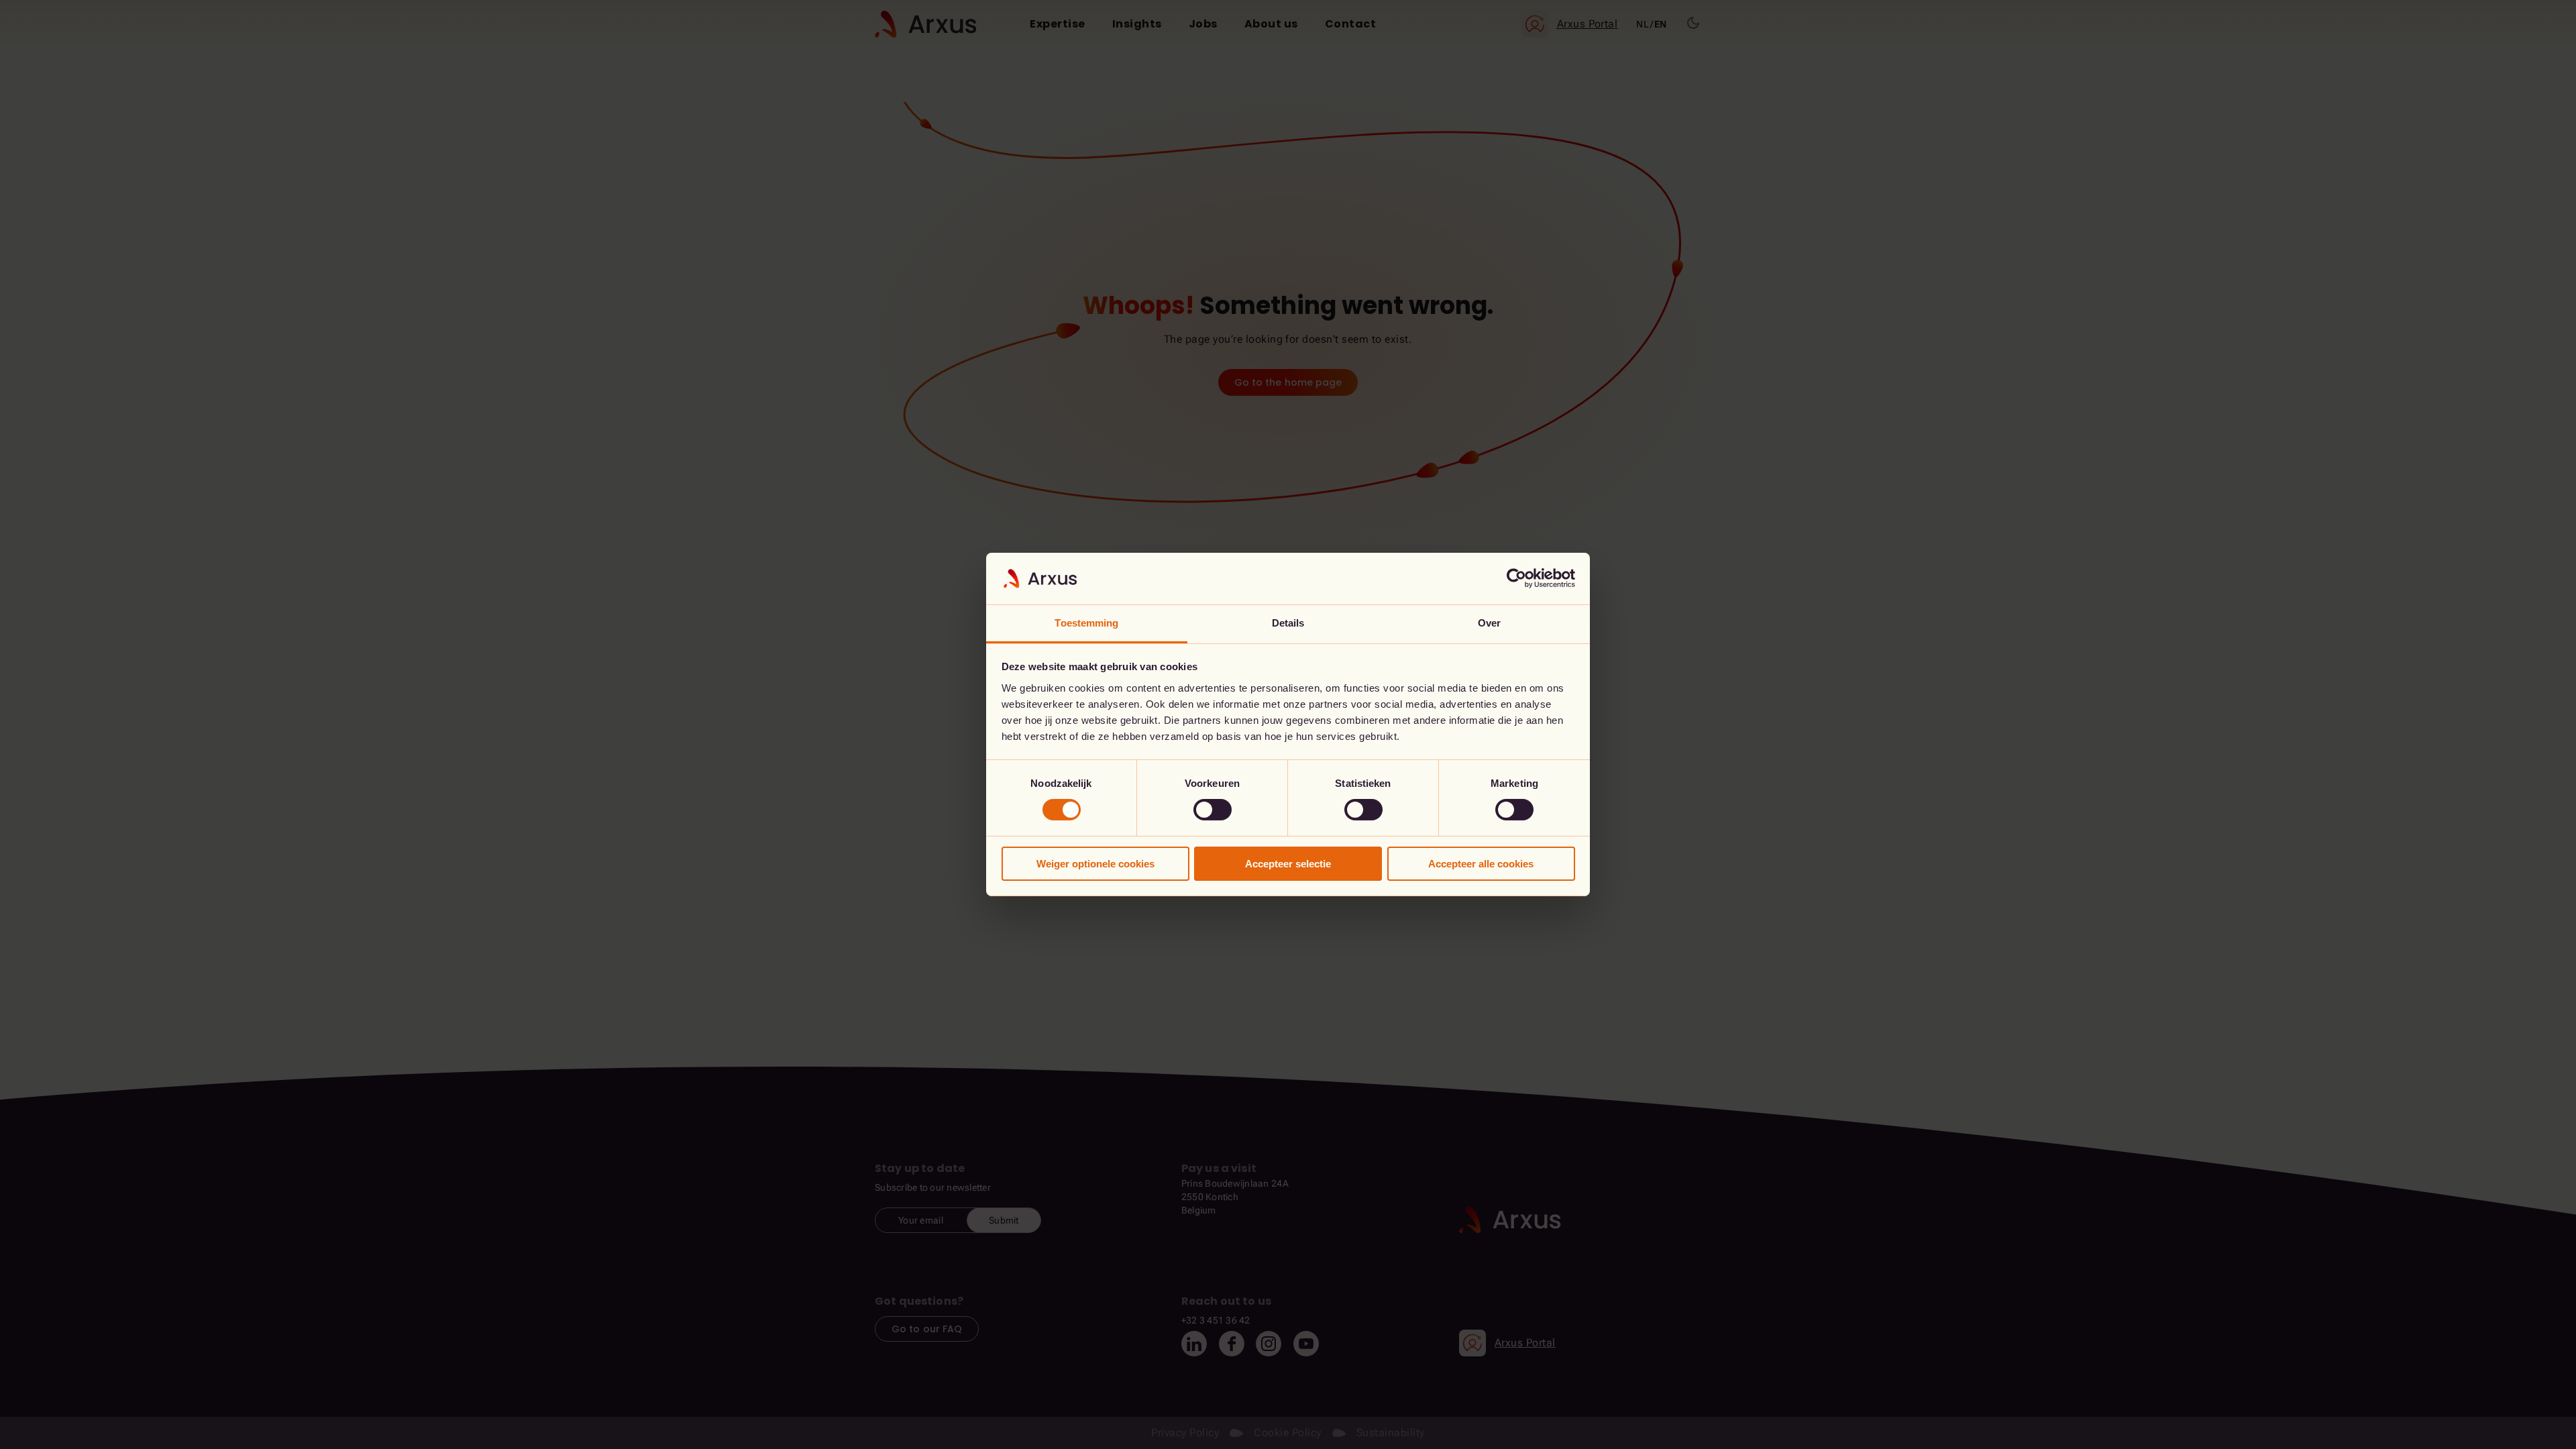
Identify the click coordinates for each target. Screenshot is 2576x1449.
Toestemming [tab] (1086, 623)
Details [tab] (1288, 623)
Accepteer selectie (1288, 864)
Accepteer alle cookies (1481, 864)
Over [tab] (1489, 623)
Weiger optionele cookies (1095, 864)
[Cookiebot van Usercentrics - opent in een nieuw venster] (1516, 578)
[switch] (1213, 810)
